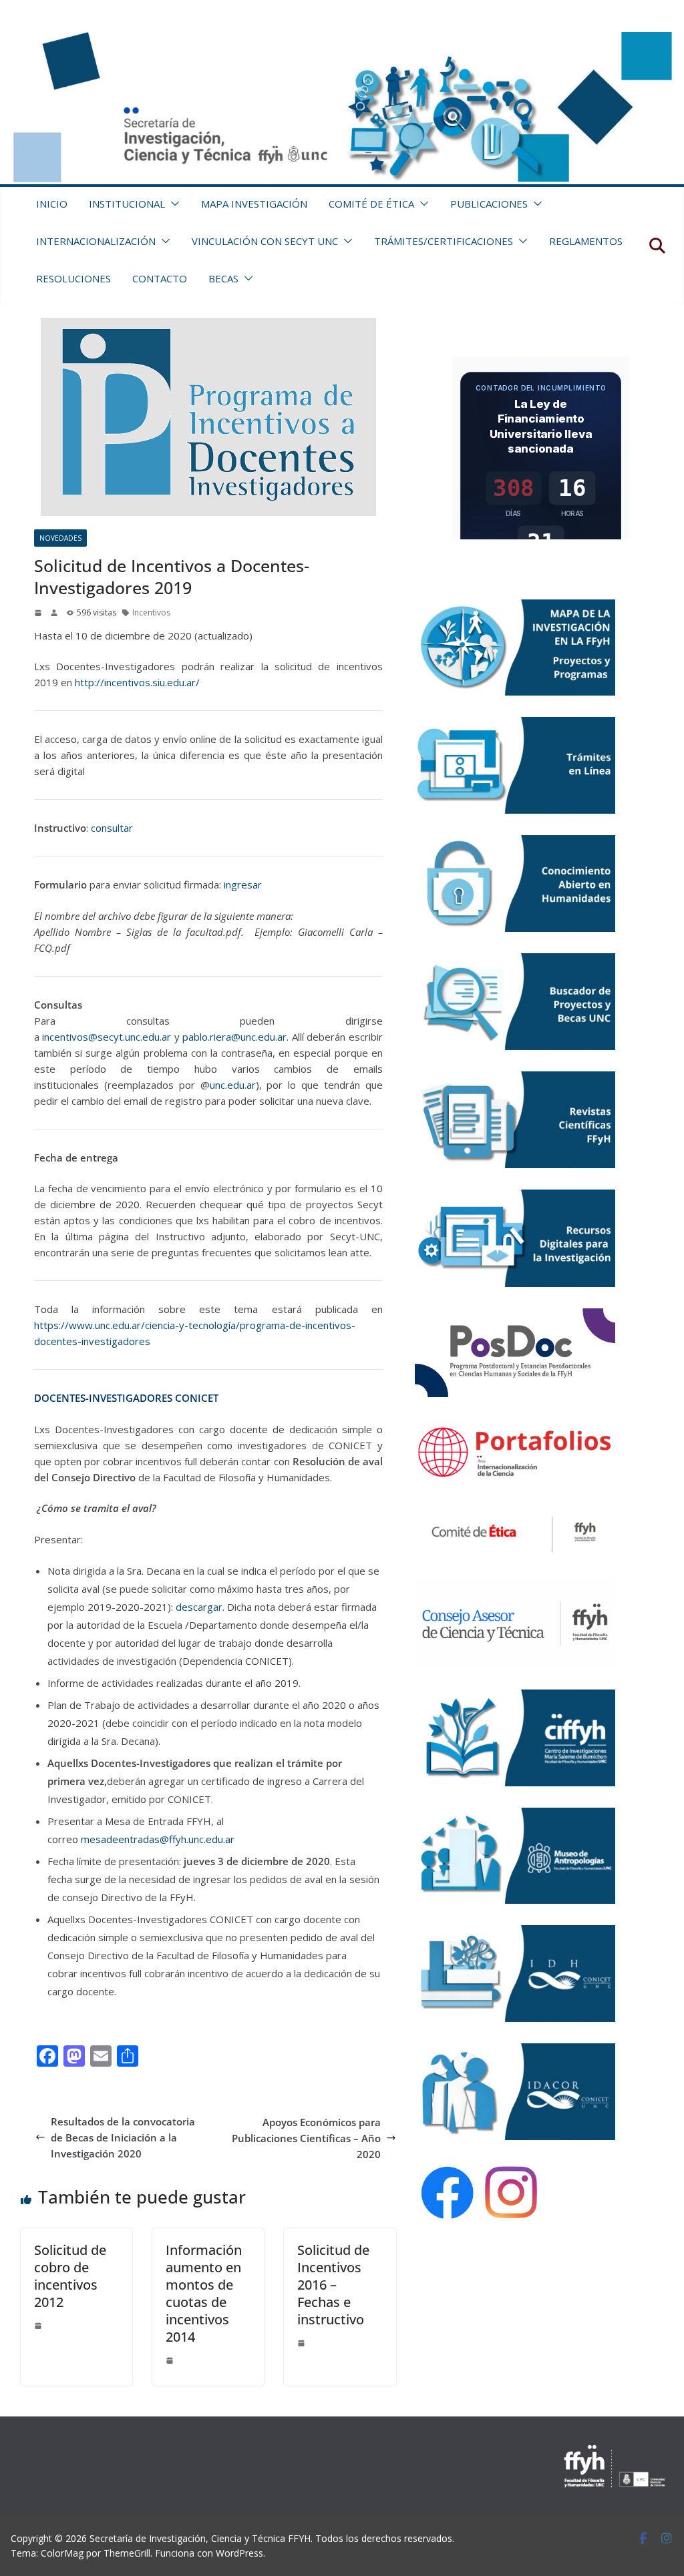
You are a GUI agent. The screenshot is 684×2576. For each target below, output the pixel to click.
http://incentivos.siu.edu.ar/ (137, 682)
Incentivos (151, 612)
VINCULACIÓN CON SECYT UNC (265, 241)
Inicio (52, 204)
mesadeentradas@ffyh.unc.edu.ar (158, 1839)
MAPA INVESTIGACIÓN (254, 204)
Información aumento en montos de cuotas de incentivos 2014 (204, 2293)
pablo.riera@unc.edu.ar (234, 1037)
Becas (223, 278)
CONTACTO (160, 278)
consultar (112, 828)
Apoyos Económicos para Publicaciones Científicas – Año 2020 (306, 2138)
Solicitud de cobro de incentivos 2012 (70, 2276)
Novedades (60, 538)
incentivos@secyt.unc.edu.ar (107, 1037)
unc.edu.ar (233, 1085)
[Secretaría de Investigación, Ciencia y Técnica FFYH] (342, 40)
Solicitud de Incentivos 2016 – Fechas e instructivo (333, 2285)
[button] (172, 204)
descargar (199, 1607)
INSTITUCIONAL (127, 204)
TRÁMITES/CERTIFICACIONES (444, 241)
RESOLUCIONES (73, 278)
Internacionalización (96, 241)
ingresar (243, 884)
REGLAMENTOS (586, 241)
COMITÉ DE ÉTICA (371, 204)
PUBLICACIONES (489, 204)
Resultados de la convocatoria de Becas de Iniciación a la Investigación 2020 (123, 2137)
